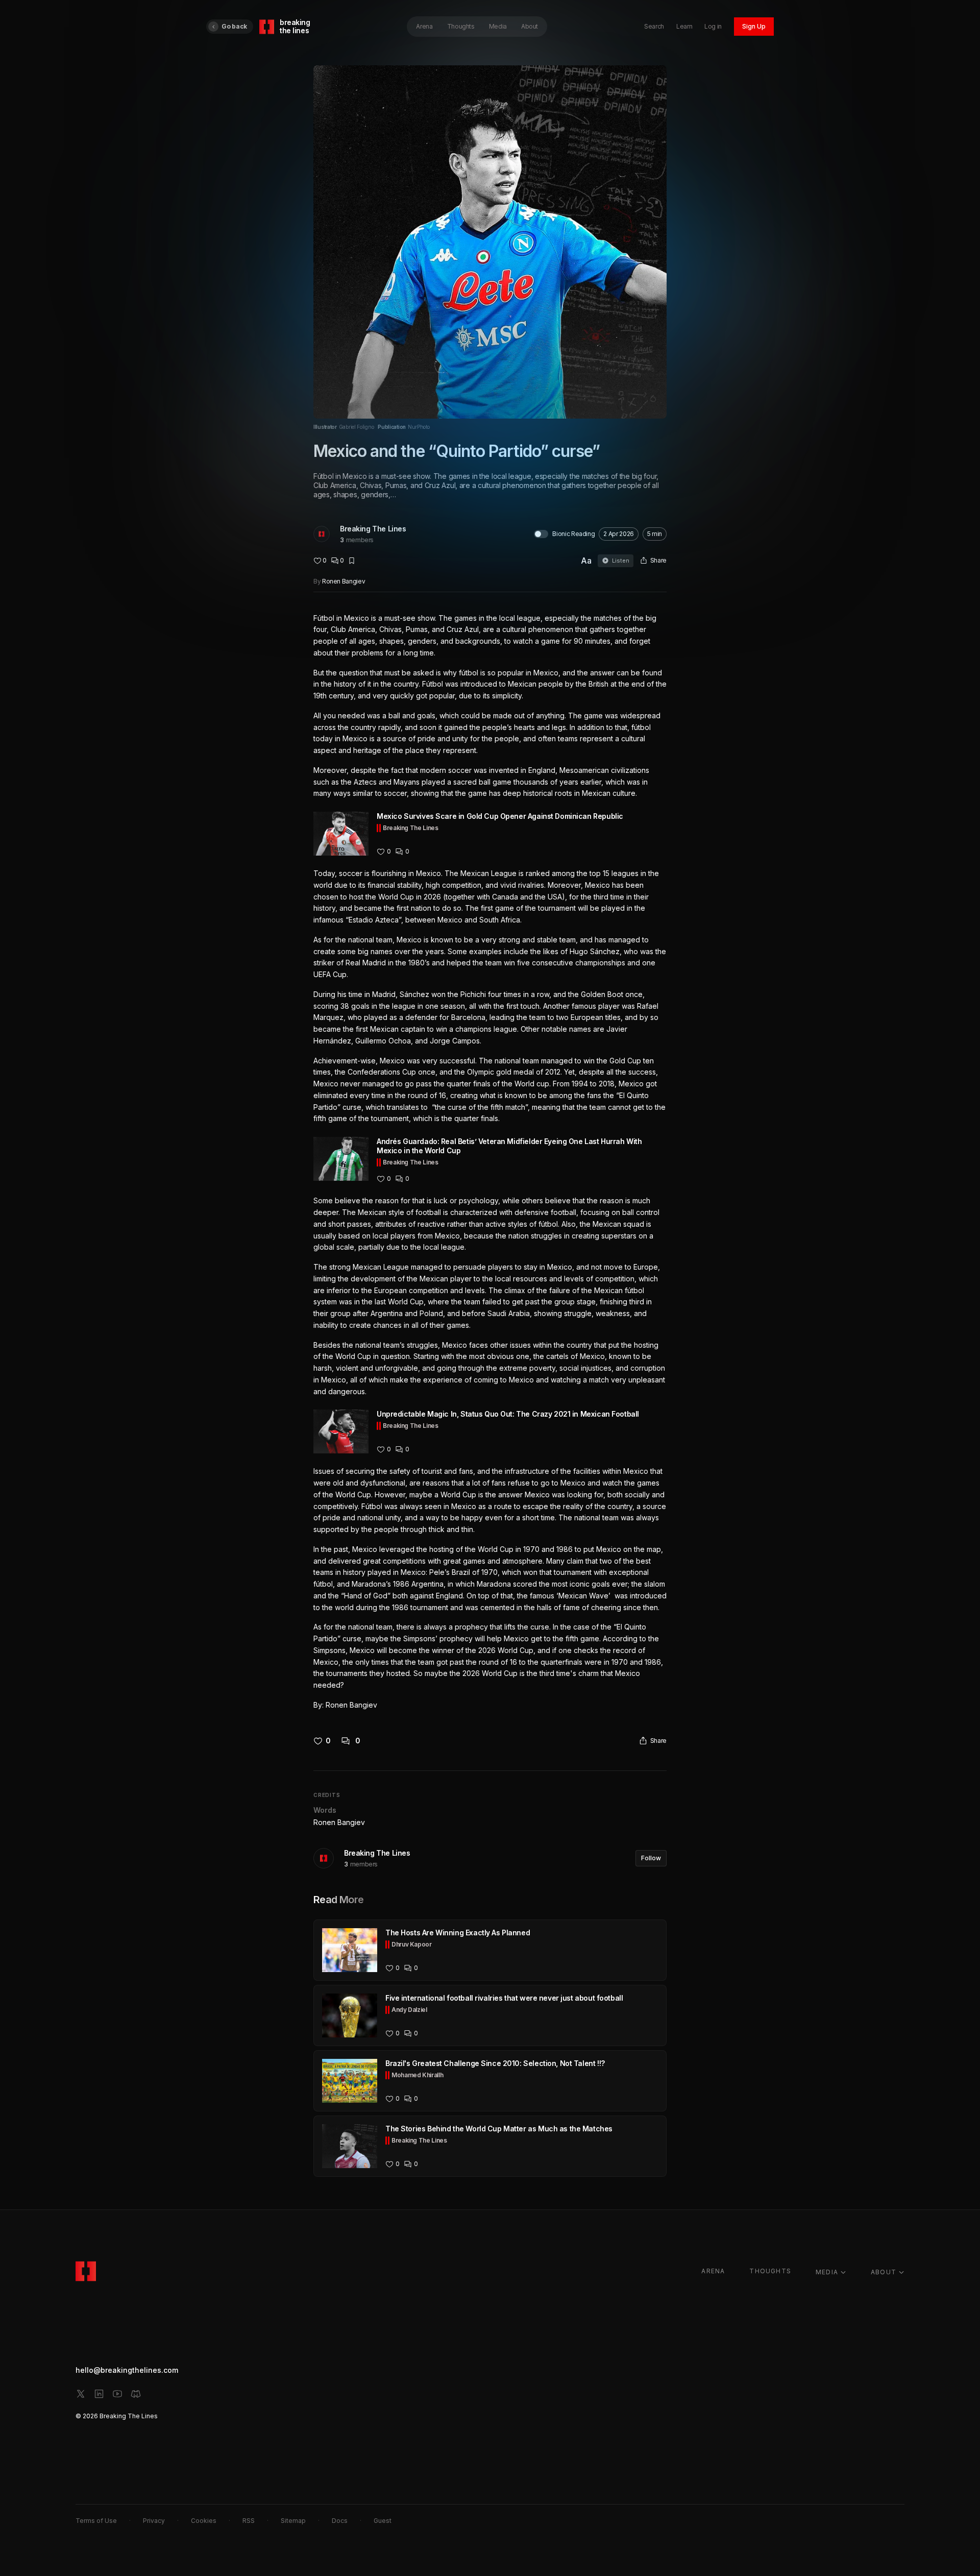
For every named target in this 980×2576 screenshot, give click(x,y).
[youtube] (117, 2394)
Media (498, 26)
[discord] (136, 2394)
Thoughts (461, 26)
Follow (651, 1858)
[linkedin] (99, 2394)
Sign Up (754, 26)
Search (654, 26)
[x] (81, 2394)
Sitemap (293, 2521)
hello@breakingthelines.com (127, 2370)
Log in (713, 26)
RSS (249, 2521)
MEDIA (827, 2272)
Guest (383, 2521)
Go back (234, 26)
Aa (586, 561)
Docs (340, 2521)
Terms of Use (96, 2521)
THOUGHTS (770, 2271)
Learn (684, 26)
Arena (424, 26)
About (530, 26)
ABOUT (884, 2272)
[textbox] (490, 1162)
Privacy (154, 2521)
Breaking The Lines (373, 529)
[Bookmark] (352, 561)
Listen (621, 561)
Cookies (204, 2521)
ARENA (713, 2271)
